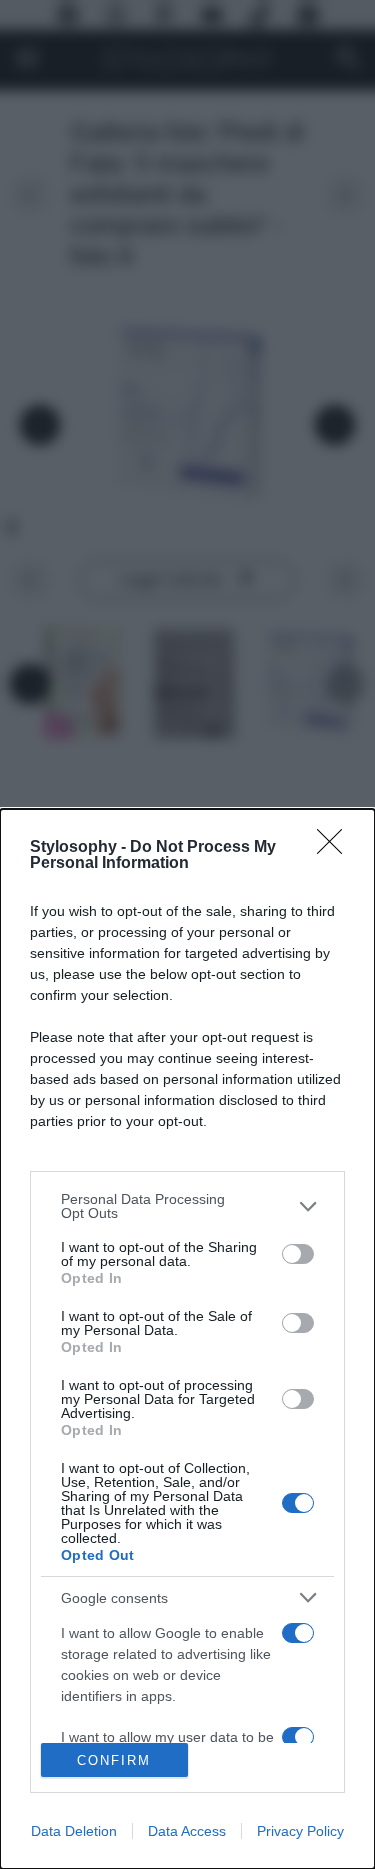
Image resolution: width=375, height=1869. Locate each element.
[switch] (298, 1254)
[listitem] (187, 1206)
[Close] (336, 848)
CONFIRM (114, 1760)
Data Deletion (74, 1831)
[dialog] (187, 1339)
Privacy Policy (300, 1831)
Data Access (187, 1831)
